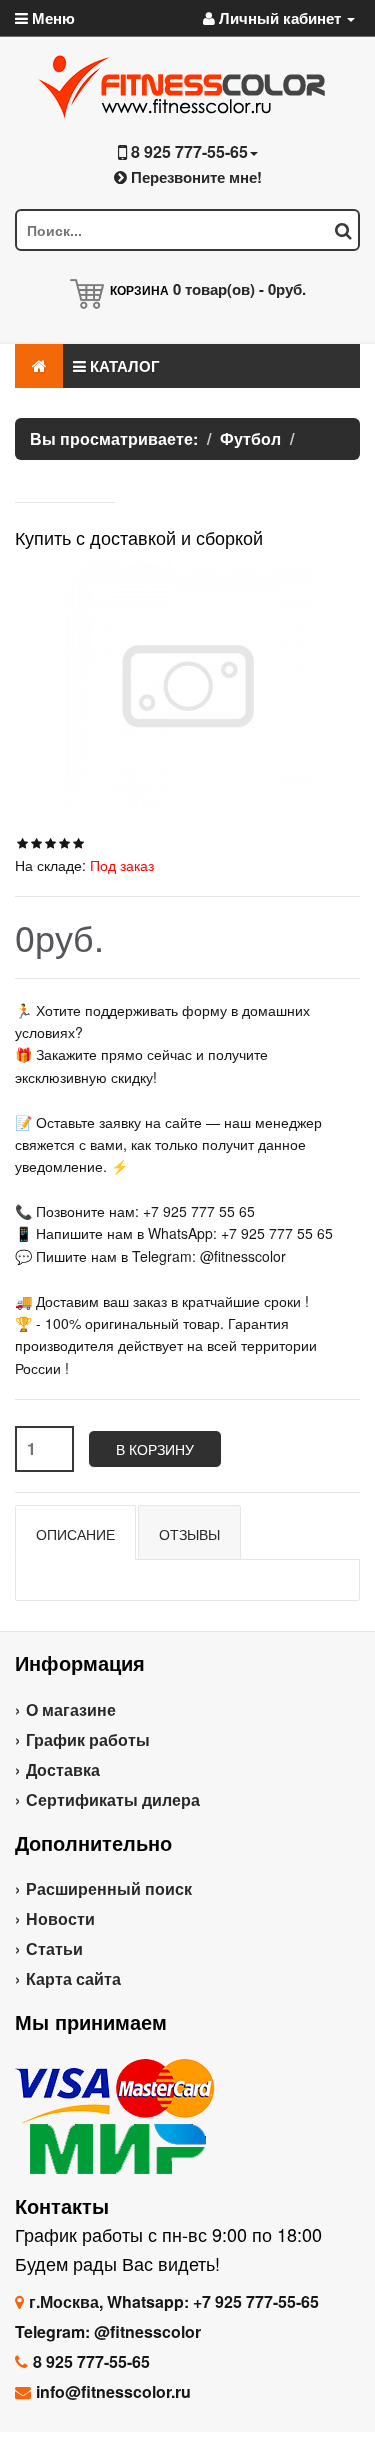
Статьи (54, 1948)
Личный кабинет (280, 18)
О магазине (71, 1709)
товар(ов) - (239, 289)
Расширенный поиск (109, 1888)
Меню (51, 18)
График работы (88, 1739)
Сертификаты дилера (113, 1799)
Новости (60, 1918)
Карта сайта (73, 1978)
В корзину (155, 1449)
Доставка (63, 1769)
